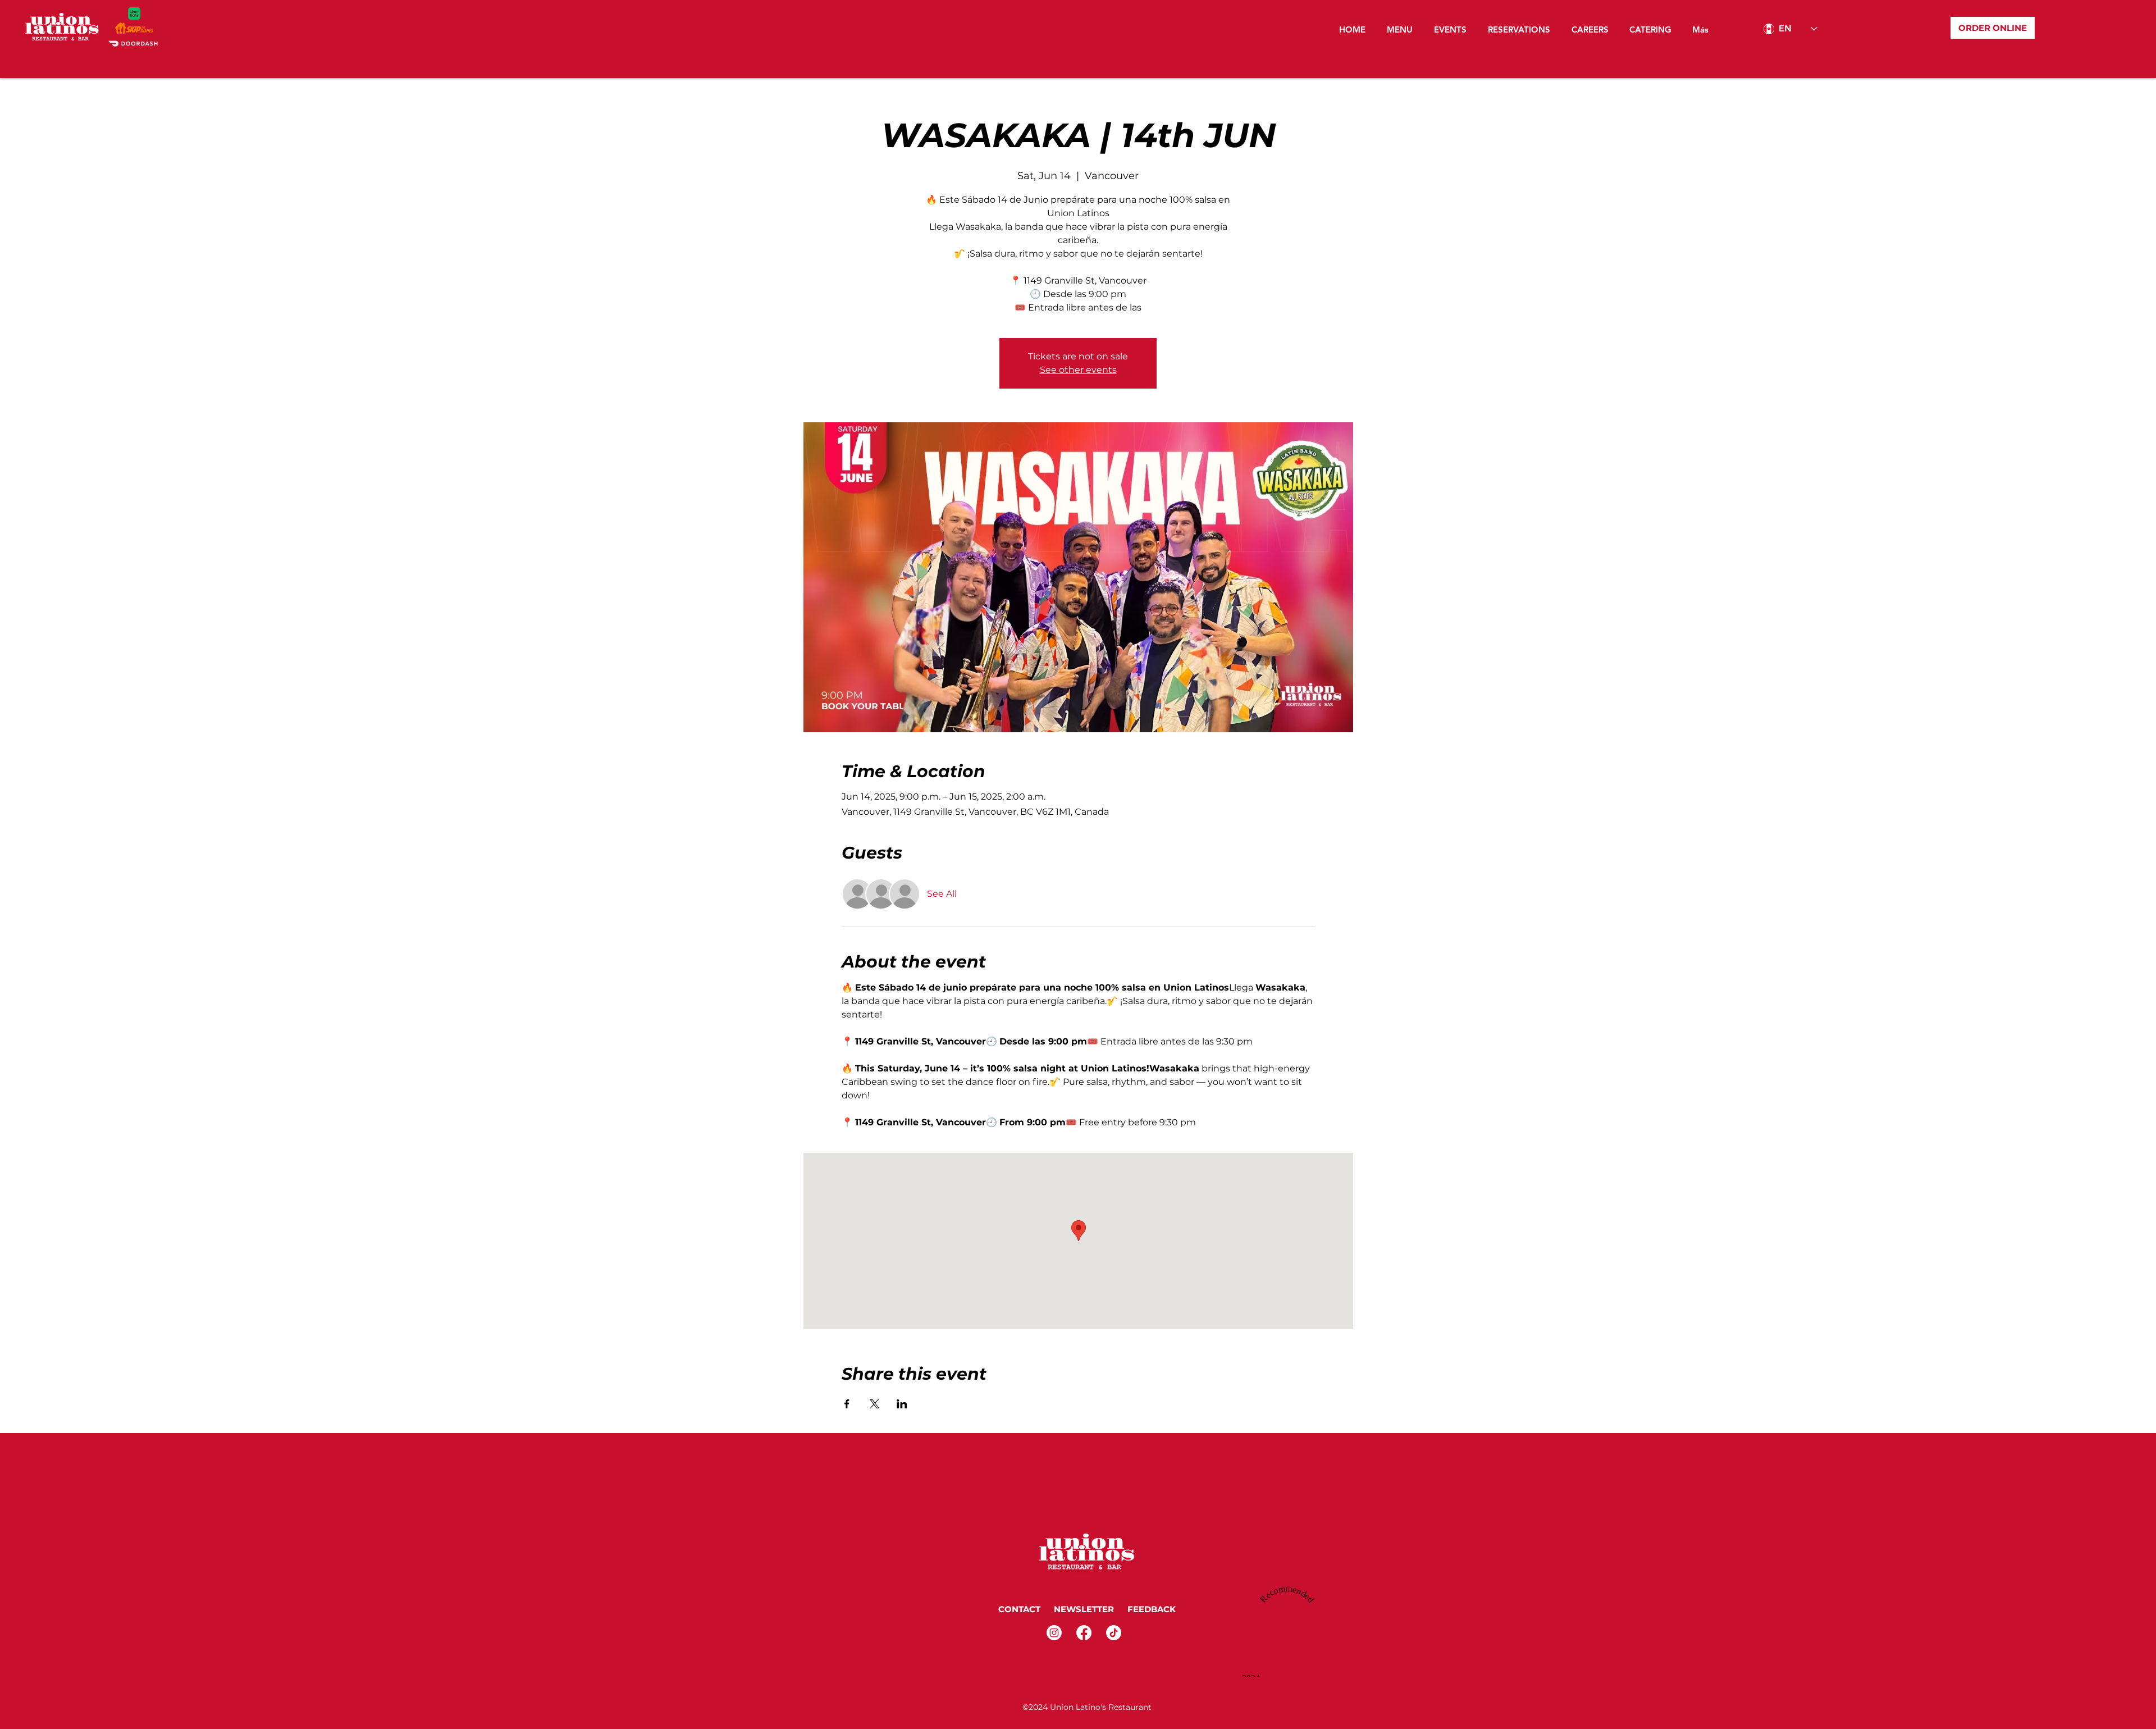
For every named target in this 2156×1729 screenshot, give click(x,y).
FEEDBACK (1153, 1609)
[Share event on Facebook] (847, 1404)
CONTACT (1019, 1609)
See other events (1078, 370)
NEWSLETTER (1083, 1609)
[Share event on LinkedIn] (902, 1404)
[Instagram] (1054, 1633)
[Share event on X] (874, 1404)
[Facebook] (1084, 1633)
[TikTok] (1114, 1633)
